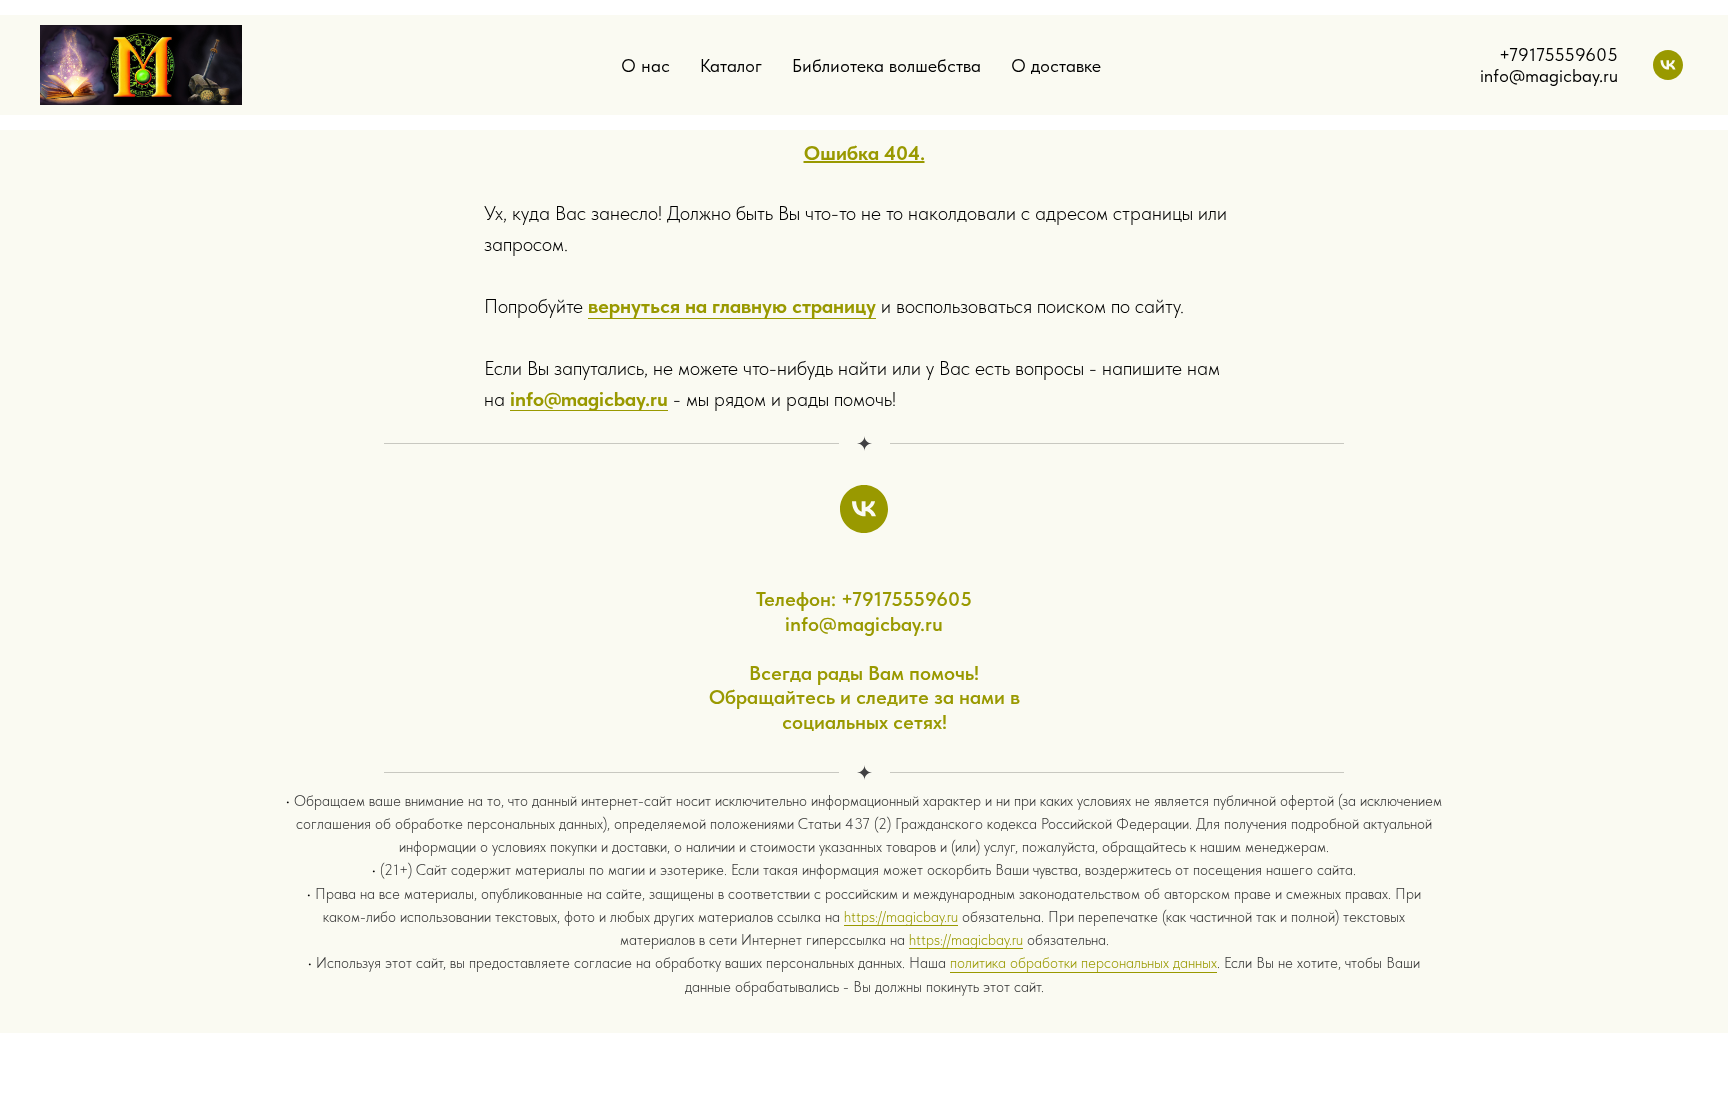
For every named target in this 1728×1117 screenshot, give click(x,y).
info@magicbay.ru (589, 399)
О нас (645, 65)
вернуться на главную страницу (732, 306)
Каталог (731, 65)
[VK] (1668, 65)
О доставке (1056, 65)
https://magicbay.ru (901, 917)
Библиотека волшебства (886, 65)
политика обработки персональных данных (1083, 963)
